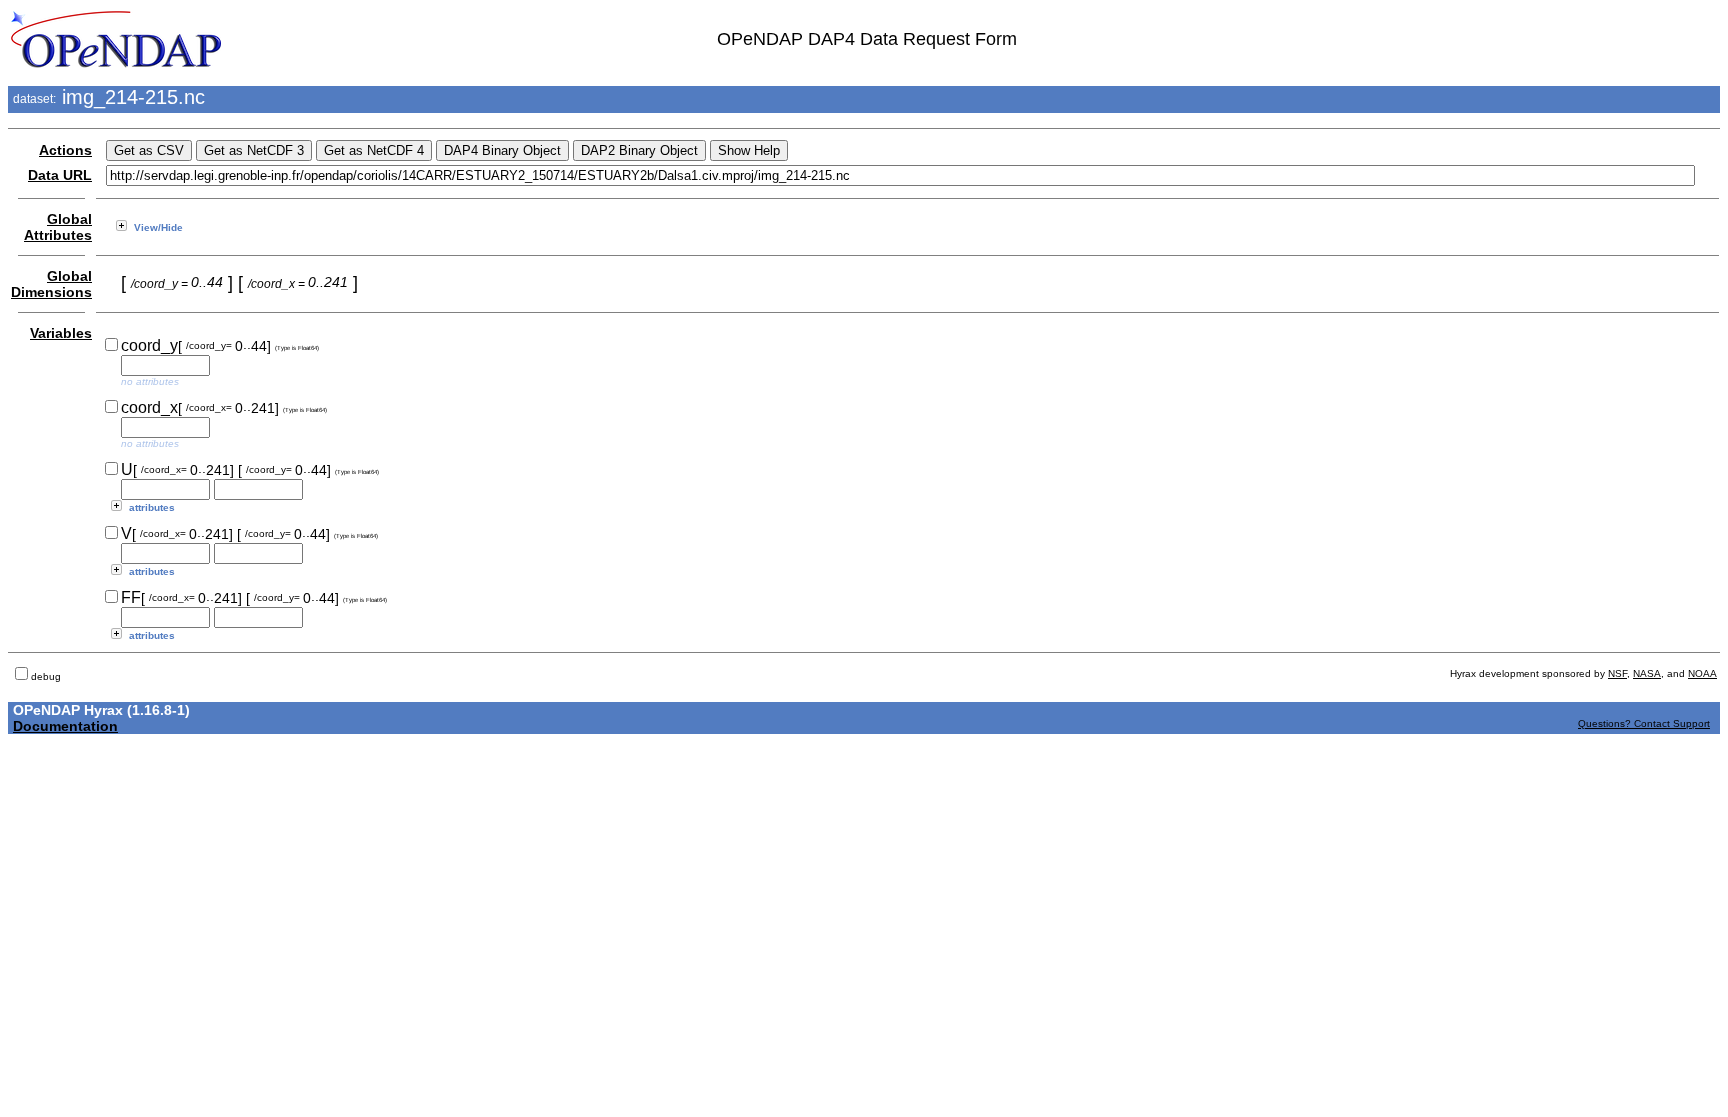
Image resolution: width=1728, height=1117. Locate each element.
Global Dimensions (51, 284)
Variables (61, 333)
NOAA (1702, 673)
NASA (1647, 673)
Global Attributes (58, 227)
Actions (65, 150)
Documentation (65, 726)
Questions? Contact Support (1644, 723)
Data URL (60, 175)
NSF (1617, 673)
